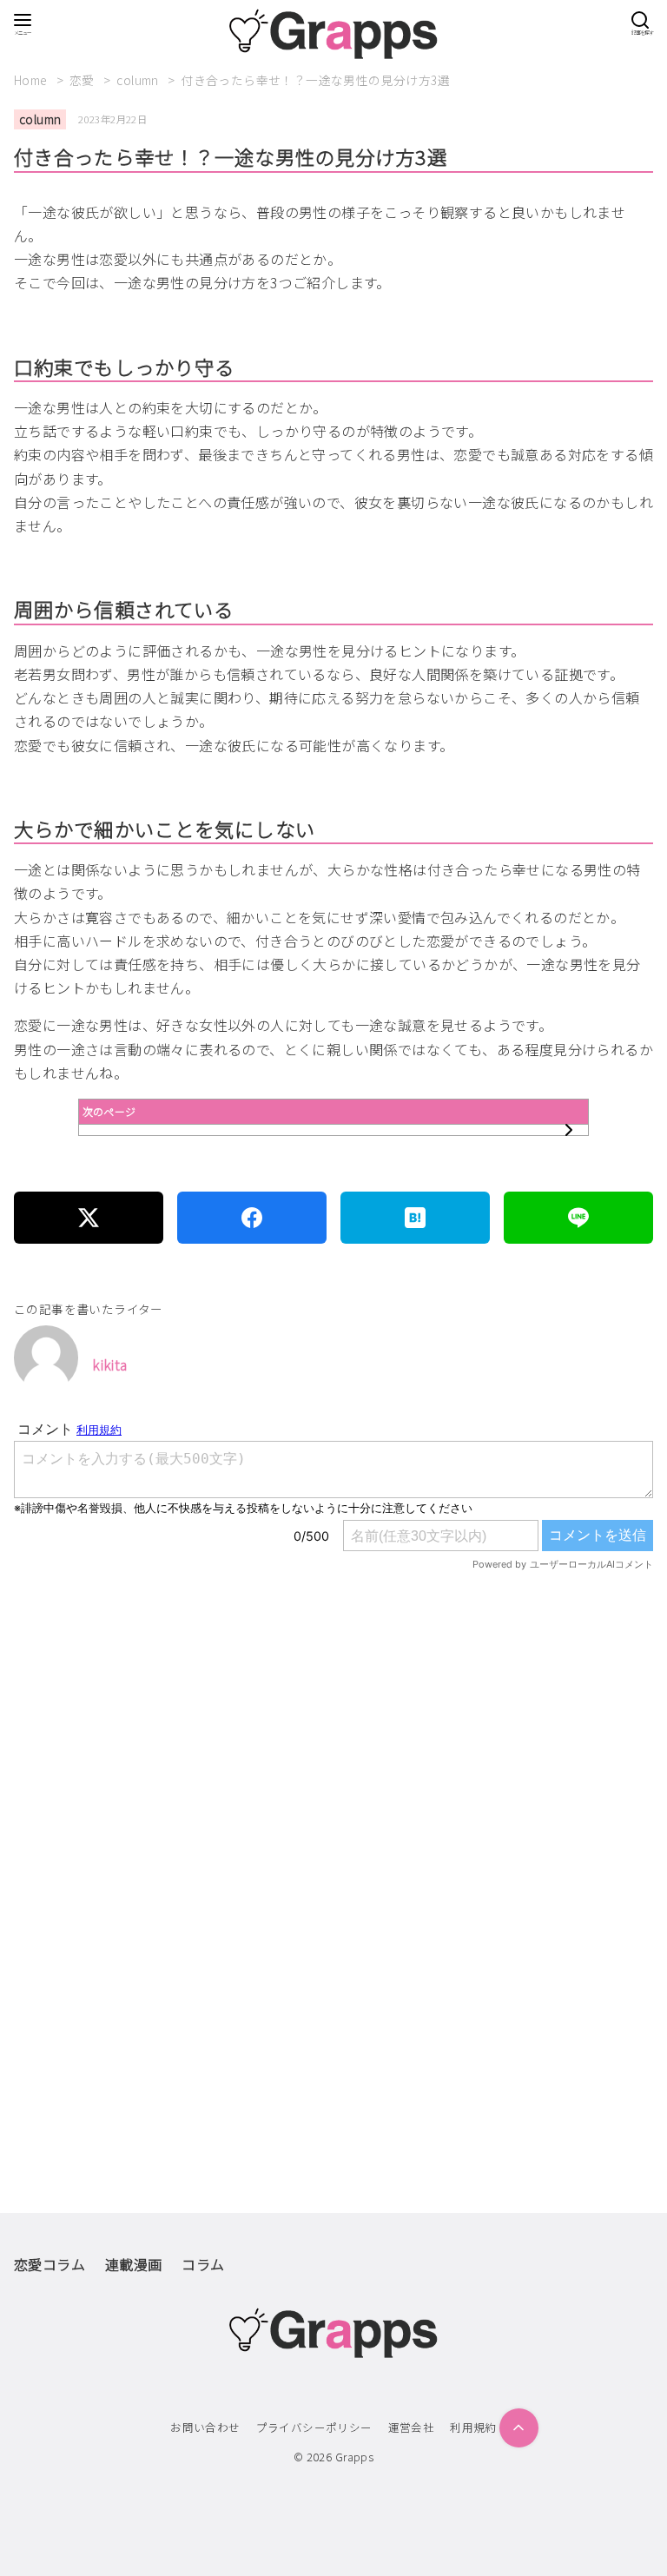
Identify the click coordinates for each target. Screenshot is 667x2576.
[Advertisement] (333, 1783)
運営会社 (412, 2427)
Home (32, 80)
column (139, 80)
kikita (109, 1364)
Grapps (354, 2457)
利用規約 (473, 2427)
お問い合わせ (205, 2427)
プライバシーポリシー (314, 2427)
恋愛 (83, 80)
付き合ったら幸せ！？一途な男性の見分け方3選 (315, 80)
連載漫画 (134, 2264)
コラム (203, 2264)
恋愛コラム (50, 2264)
